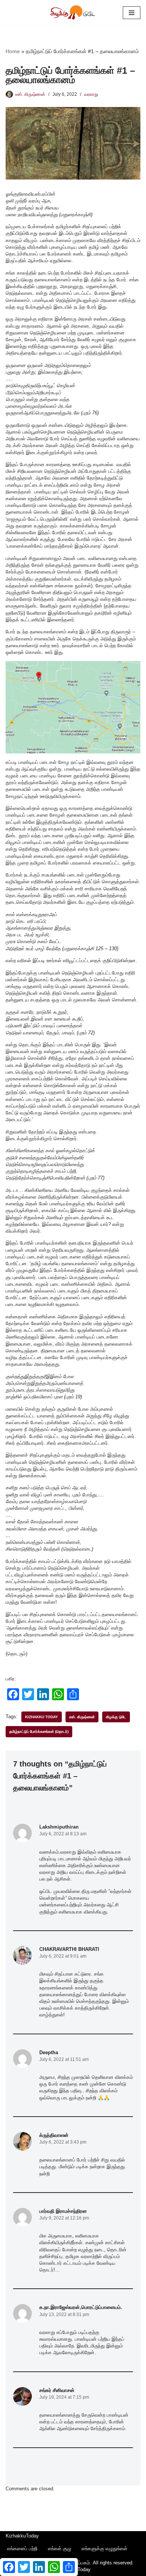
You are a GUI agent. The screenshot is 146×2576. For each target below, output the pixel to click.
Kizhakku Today (42, 1717)
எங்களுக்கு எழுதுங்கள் (104, 2549)
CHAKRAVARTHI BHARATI (69, 1949)
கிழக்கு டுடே (116, 1717)
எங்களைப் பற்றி (22, 2549)
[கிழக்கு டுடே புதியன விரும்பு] (73, 13)
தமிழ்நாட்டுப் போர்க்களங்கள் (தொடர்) (39, 1731)
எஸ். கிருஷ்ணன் (30, 94)
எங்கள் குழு (60, 2549)
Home (13, 51)
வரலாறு (91, 94)
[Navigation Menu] (132, 13)
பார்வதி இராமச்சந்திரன (63, 2211)
